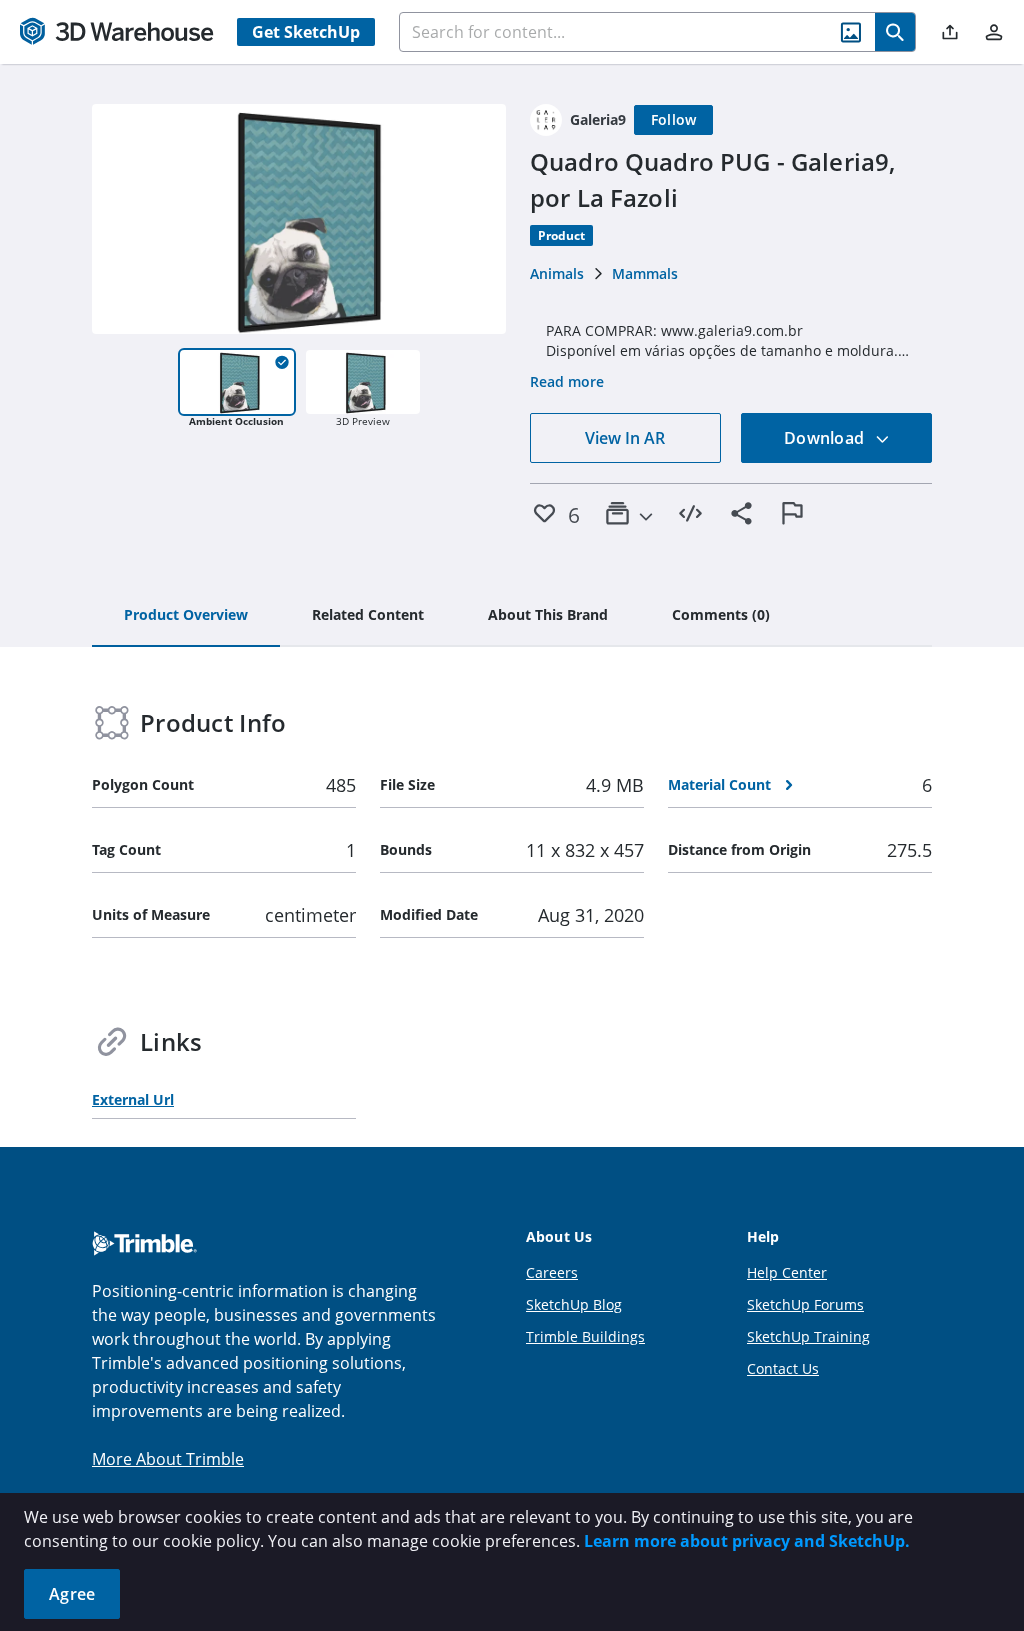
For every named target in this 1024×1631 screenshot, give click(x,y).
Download (826, 438)
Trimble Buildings (585, 1336)
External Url (133, 1099)
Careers (552, 1272)
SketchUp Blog (574, 1304)
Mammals (645, 273)
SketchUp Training (808, 1336)
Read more (567, 381)
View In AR (625, 438)
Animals (557, 273)
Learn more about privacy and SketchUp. (747, 1541)
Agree (72, 1594)
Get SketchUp (306, 32)
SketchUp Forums (805, 1304)
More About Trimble (168, 1459)
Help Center (787, 1272)
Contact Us (783, 1368)
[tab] (186, 616)
